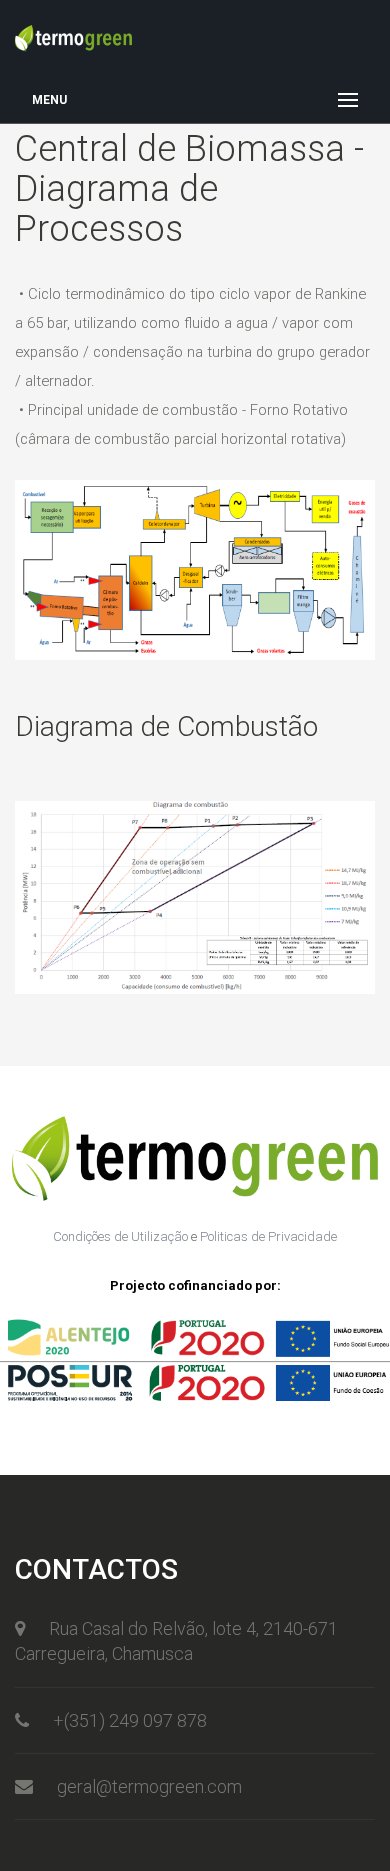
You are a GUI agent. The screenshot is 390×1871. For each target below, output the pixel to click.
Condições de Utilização (120, 1236)
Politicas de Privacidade (268, 1236)
